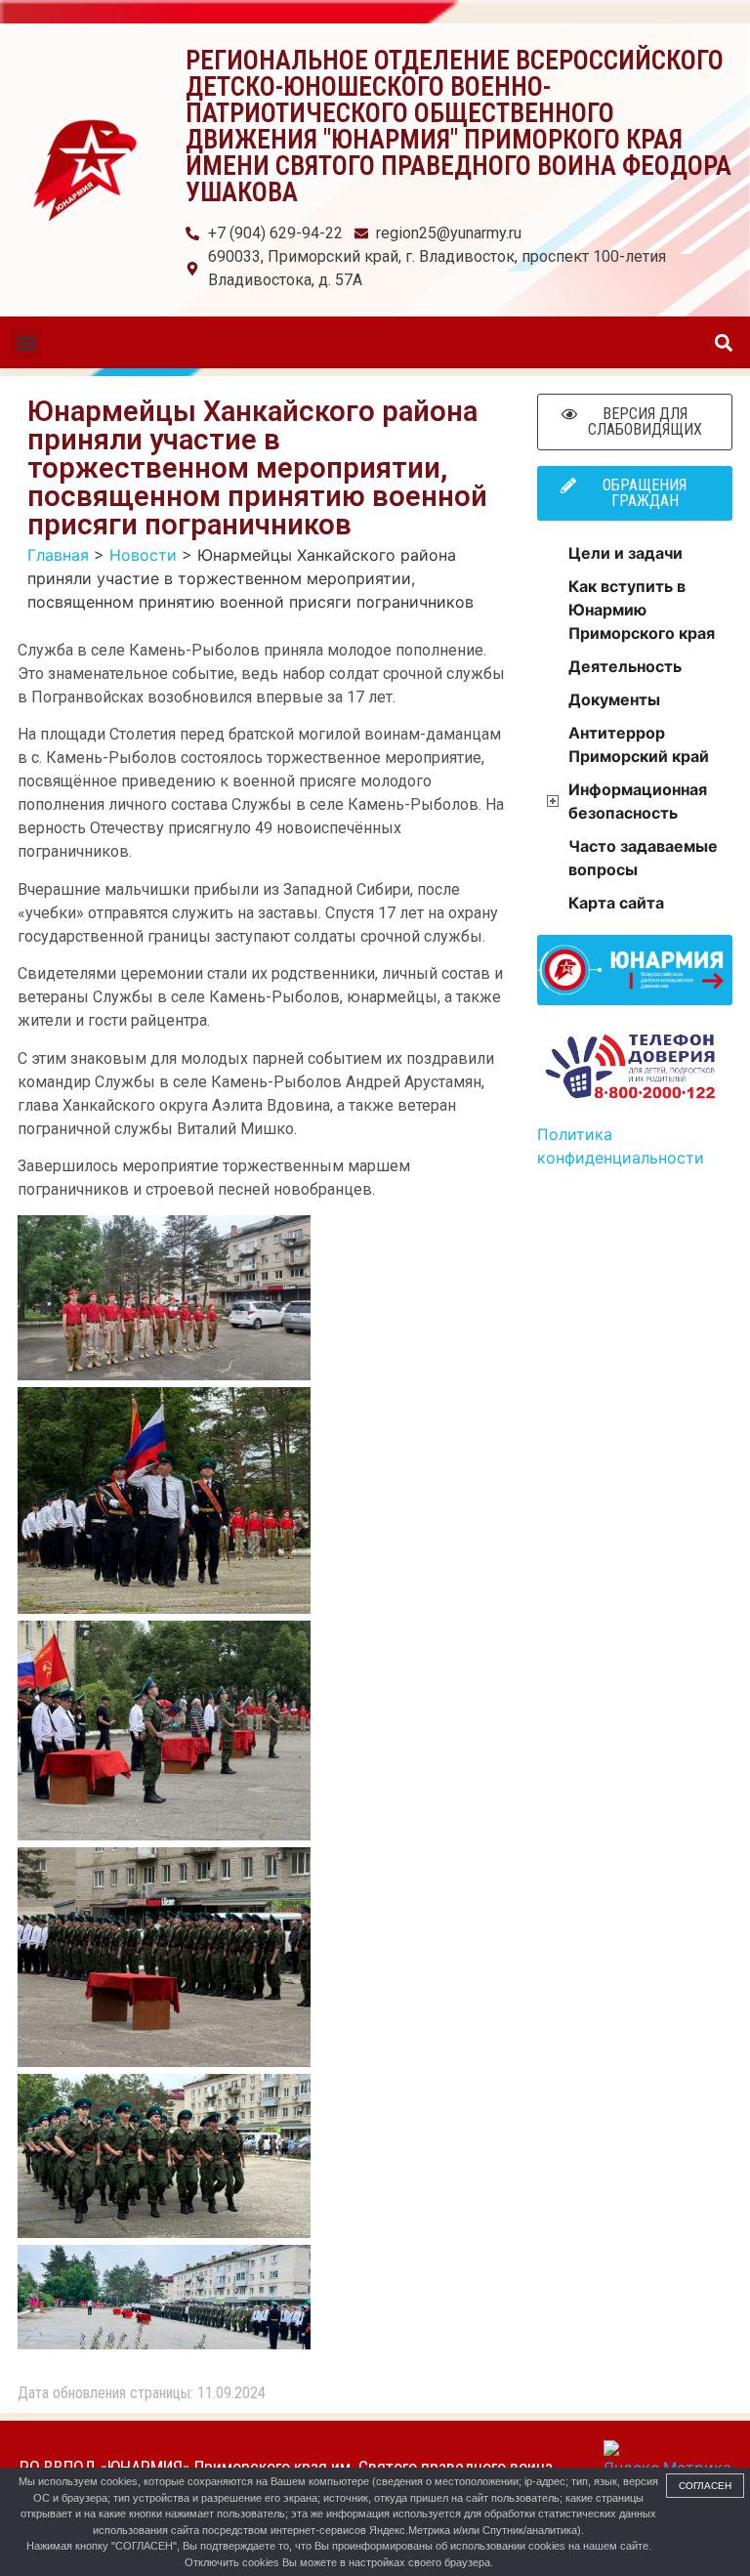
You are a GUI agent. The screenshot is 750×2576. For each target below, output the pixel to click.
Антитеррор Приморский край (639, 744)
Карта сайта (616, 903)
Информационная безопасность (638, 801)
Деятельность (625, 666)
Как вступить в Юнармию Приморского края (642, 610)
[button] (26, 342)
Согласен (705, 2486)
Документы (614, 699)
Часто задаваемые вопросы (643, 858)
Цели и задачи (625, 553)
